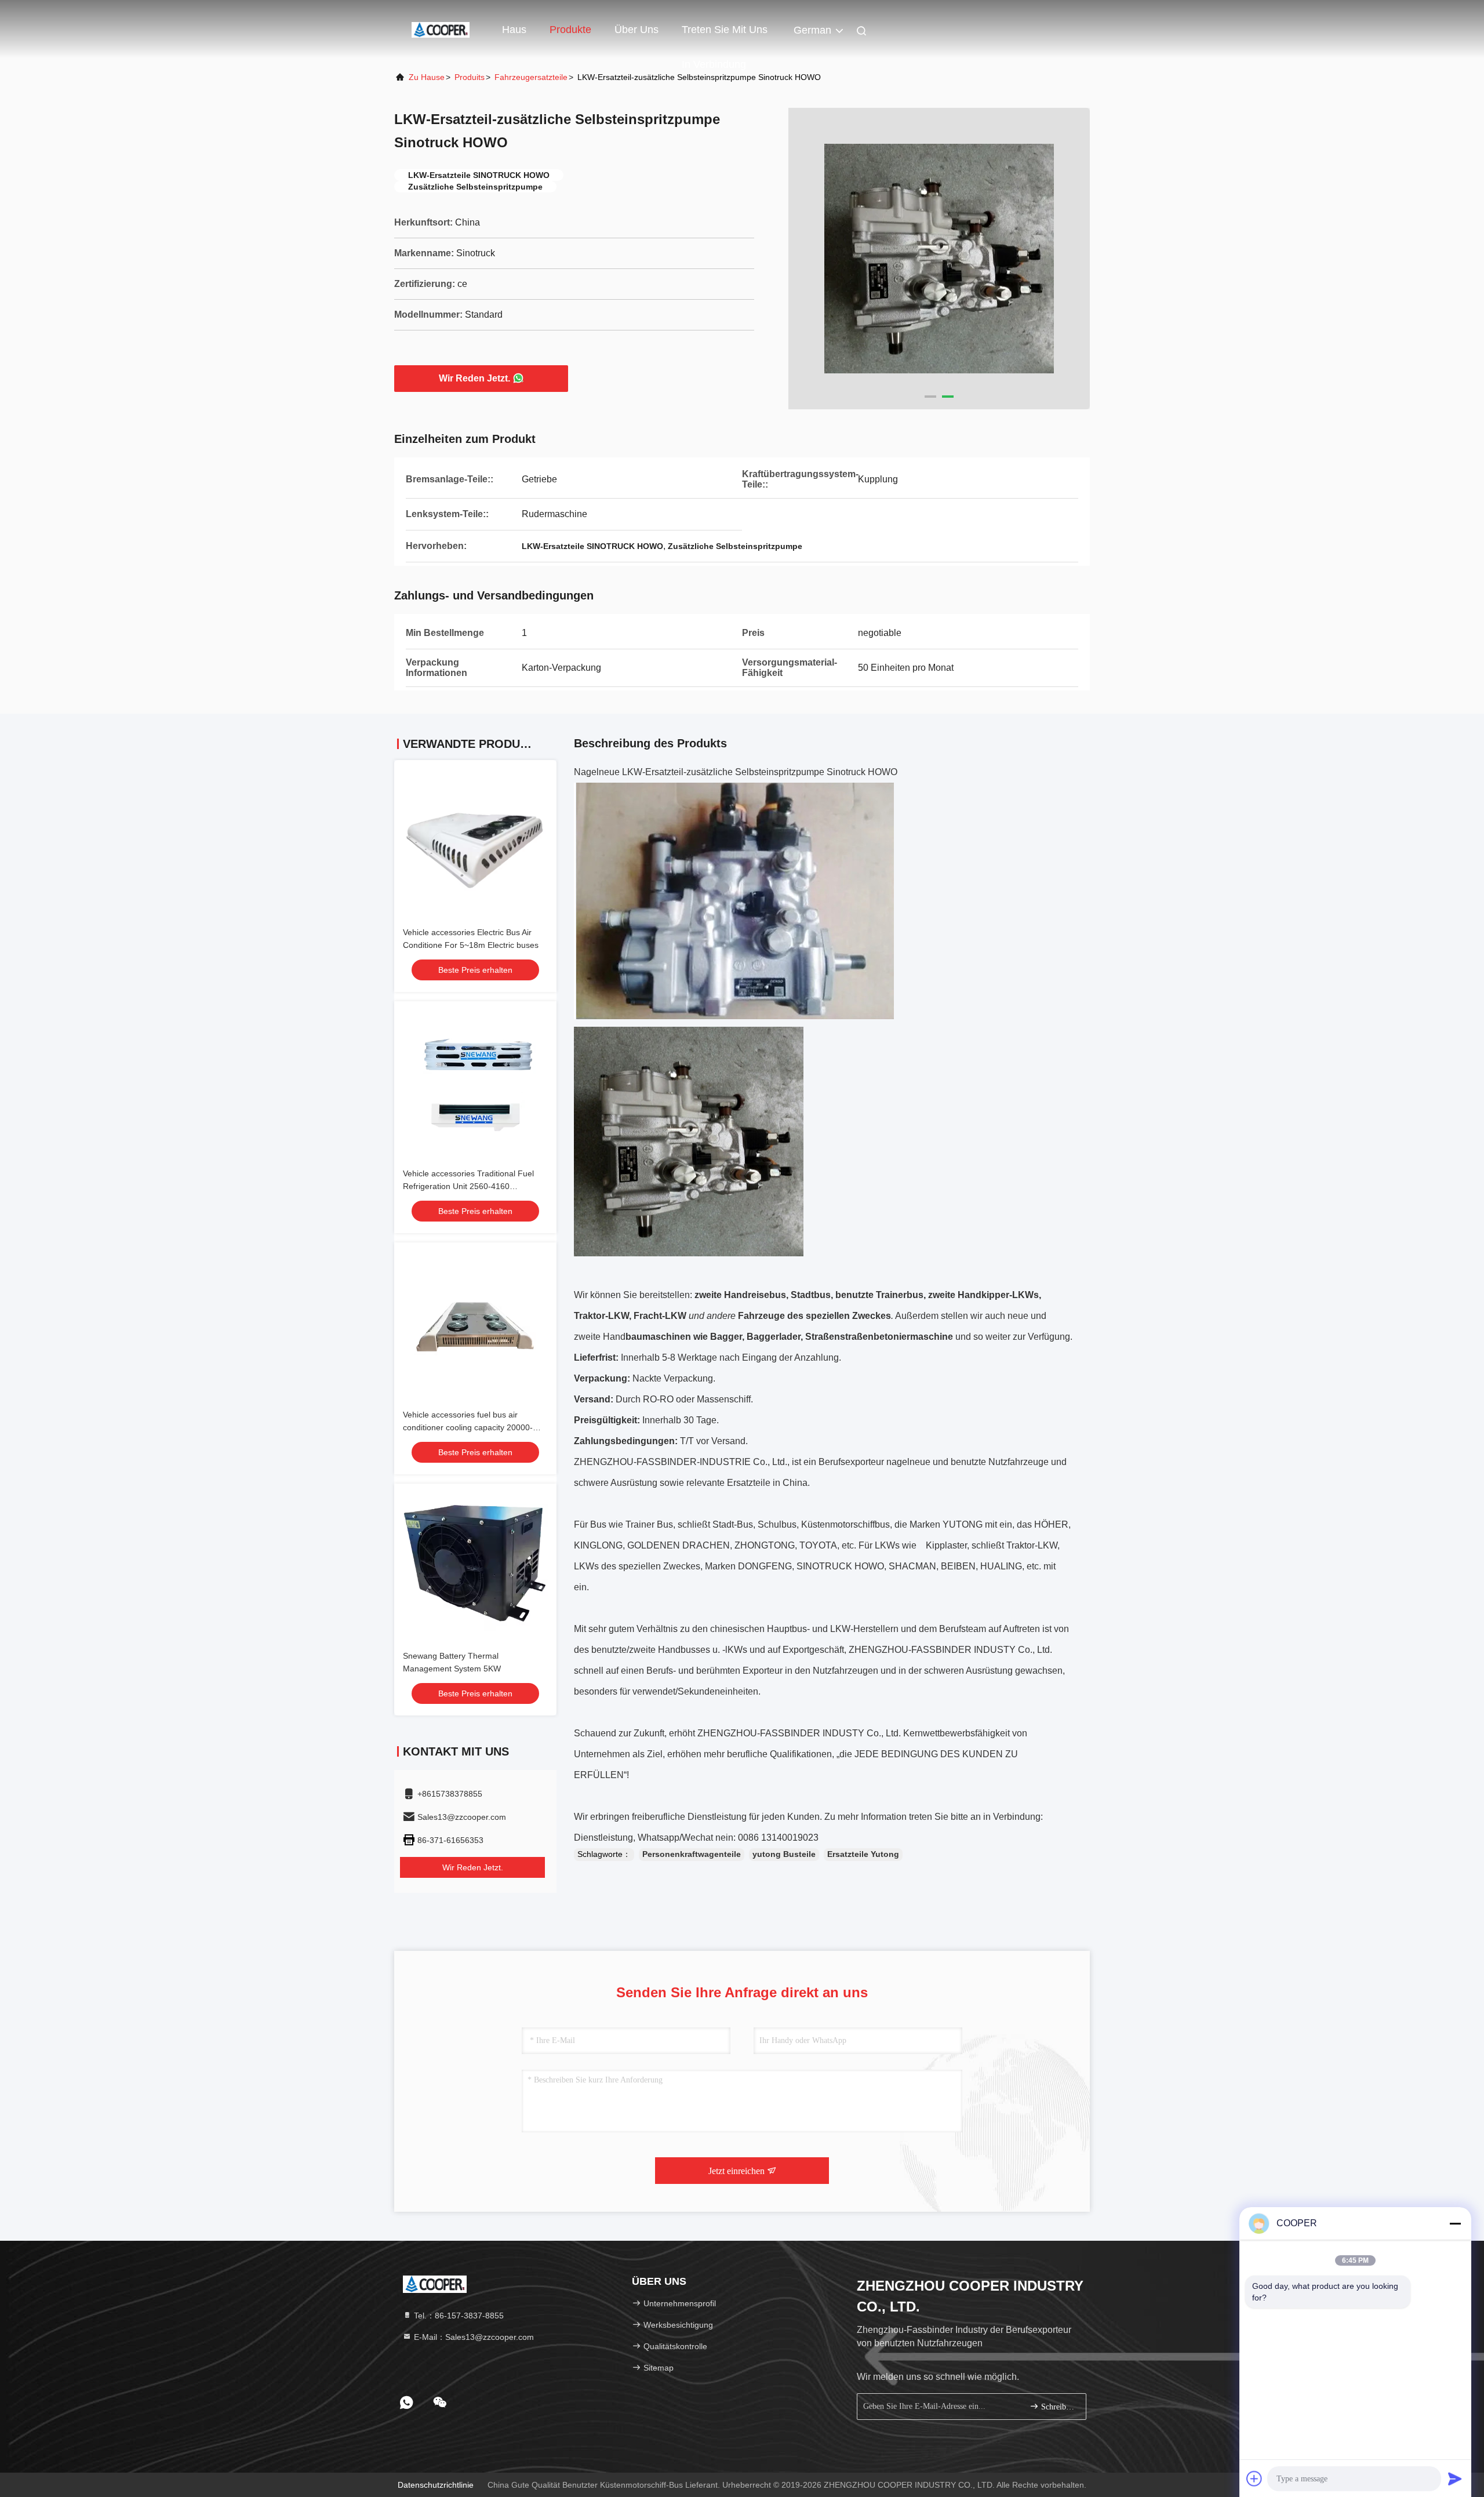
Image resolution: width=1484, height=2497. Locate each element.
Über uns (636, 30)
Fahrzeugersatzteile (531, 77)
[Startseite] (441, 29)
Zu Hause (427, 77)
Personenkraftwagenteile (692, 1854)
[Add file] (1254, 2478)
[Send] (1455, 2478)
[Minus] (1455, 2223)
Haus (514, 30)
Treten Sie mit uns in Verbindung (725, 35)
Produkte (570, 30)
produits (470, 77)
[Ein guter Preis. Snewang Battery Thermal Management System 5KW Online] (475, 1565)
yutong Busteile (784, 1854)
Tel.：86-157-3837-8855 (458, 2316)
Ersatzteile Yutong (863, 1854)
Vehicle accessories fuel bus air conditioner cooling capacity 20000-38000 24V (468, 1427)
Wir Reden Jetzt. (474, 378)
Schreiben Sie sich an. (1058, 2407)
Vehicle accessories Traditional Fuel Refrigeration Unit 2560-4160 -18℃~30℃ (468, 1186)
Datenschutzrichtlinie (436, 2485)
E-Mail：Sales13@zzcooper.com (473, 2337)
